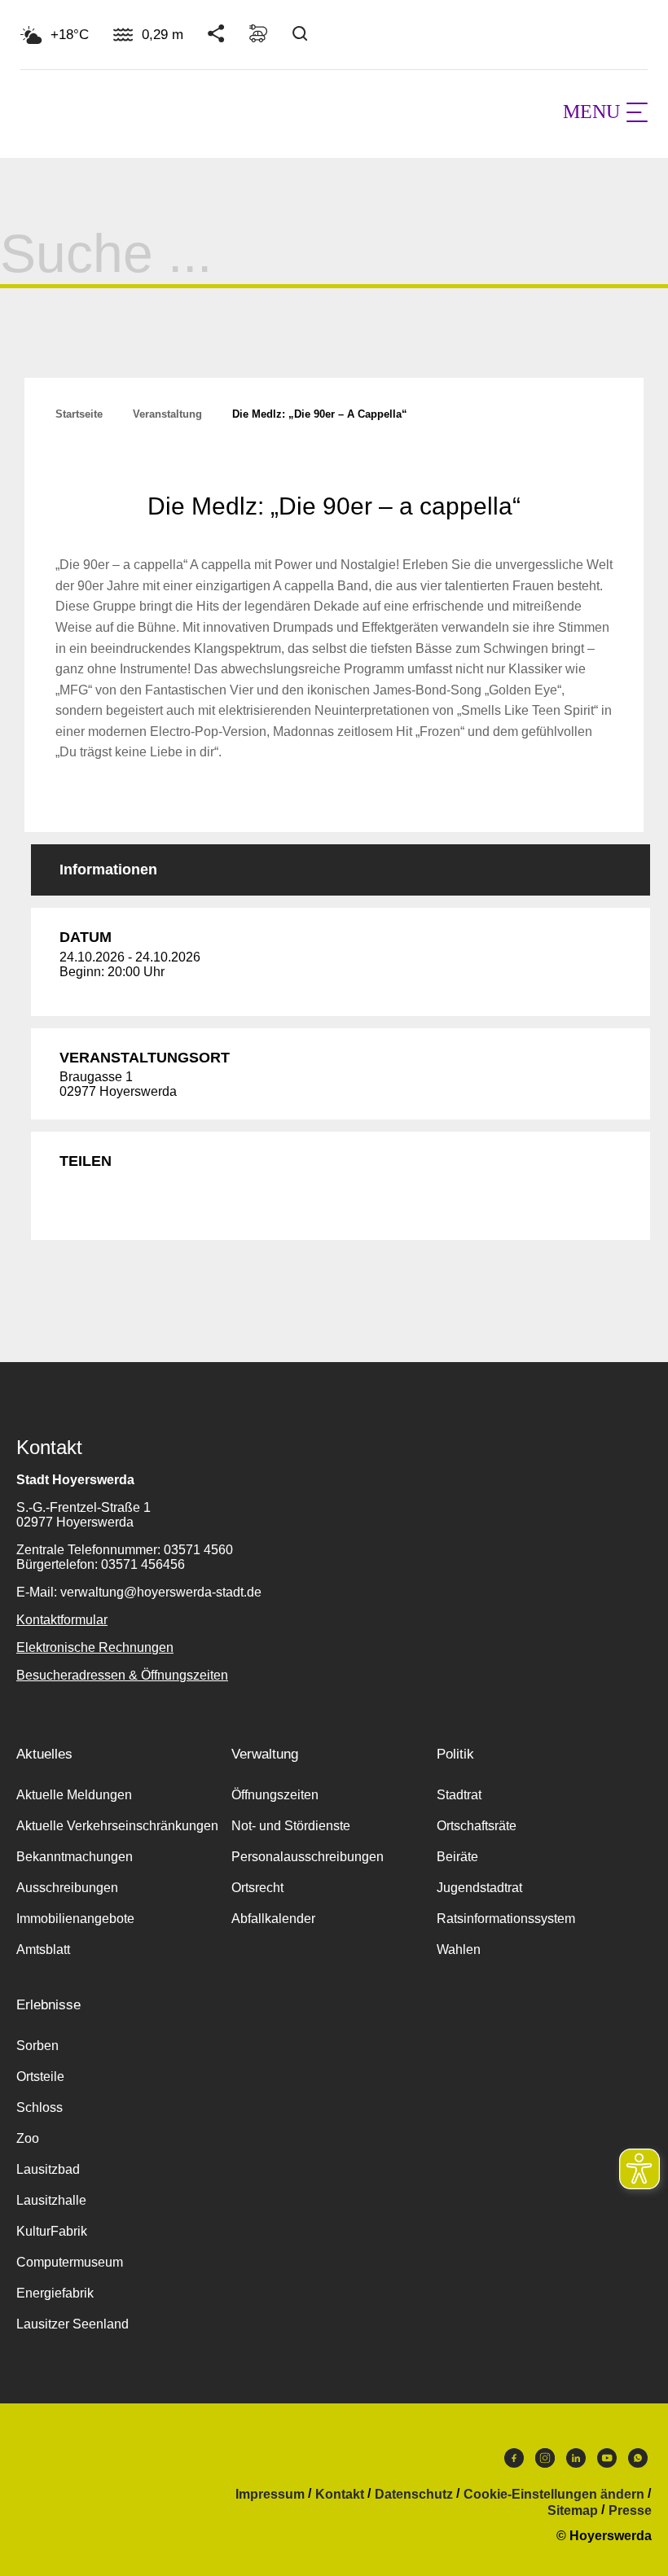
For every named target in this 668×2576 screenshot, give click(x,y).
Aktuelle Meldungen (74, 1795)
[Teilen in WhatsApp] (143, 1198)
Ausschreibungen (67, 1888)
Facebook (514, 2462)
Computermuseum (70, 2262)
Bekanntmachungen (75, 1857)
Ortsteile (40, 2077)
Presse (630, 2511)
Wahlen (459, 1950)
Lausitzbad (48, 2169)
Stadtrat (459, 1795)
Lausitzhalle (51, 2200)
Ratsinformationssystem (506, 1919)
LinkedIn (576, 2462)
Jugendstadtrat (479, 1888)
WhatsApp (638, 2462)
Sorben (37, 2046)
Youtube (607, 2462)
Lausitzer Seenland (73, 2324)
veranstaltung (167, 414)
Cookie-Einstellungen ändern (554, 2495)
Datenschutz (414, 2495)
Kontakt (340, 2495)
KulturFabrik (52, 2231)
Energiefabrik (55, 2293)
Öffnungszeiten (275, 1795)
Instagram (545, 2462)
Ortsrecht (257, 1888)
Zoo (28, 2138)
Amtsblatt (43, 1950)
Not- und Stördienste (291, 1826)
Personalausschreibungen (308, 1857)
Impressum (270, 2495)
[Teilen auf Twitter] (106, 1198)
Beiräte (457, 1857)
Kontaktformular (62, 1620)
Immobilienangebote (75, 1919)
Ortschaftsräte (477, 1826)
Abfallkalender (273, 1919)
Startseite (79, 414)
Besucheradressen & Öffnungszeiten (122, 1675)
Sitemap (573, 2511)
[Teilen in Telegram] (181, 1198)
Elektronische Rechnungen (95, 1647)
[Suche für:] (334, 267)
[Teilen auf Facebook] (68, 1198)
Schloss (40, 2107)
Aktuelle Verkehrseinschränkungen (117, 1826)
